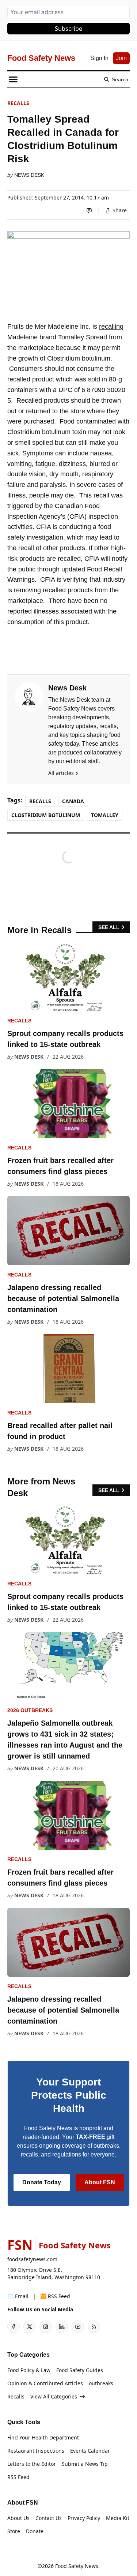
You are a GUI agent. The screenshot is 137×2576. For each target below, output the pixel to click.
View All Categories (54, 2396)
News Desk (29, 175)
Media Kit (118, 2518)
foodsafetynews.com (32, 2259)
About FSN (100, 2182)
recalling (111, 327)
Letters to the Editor (32, 2464)
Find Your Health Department (43, 2437)
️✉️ (18, 2296)
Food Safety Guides (80, 2370)
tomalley (105, 815)
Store (14, 2531)
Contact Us (49, 2518)
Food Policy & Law (29, 2370)
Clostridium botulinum (46, 815)
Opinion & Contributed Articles (45, 2383)
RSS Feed (18, 2477)
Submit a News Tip (85, 2464)
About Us (18, 2518)
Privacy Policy (84, 2518)
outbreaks (101, 2383)
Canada (73, 801)
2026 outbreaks (30, 1710)
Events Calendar (90, 2451)
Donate (35, 2531)
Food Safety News (77, 2566)
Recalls (18, 103)
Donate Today (42, 2182)
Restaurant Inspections (36, 2451)
